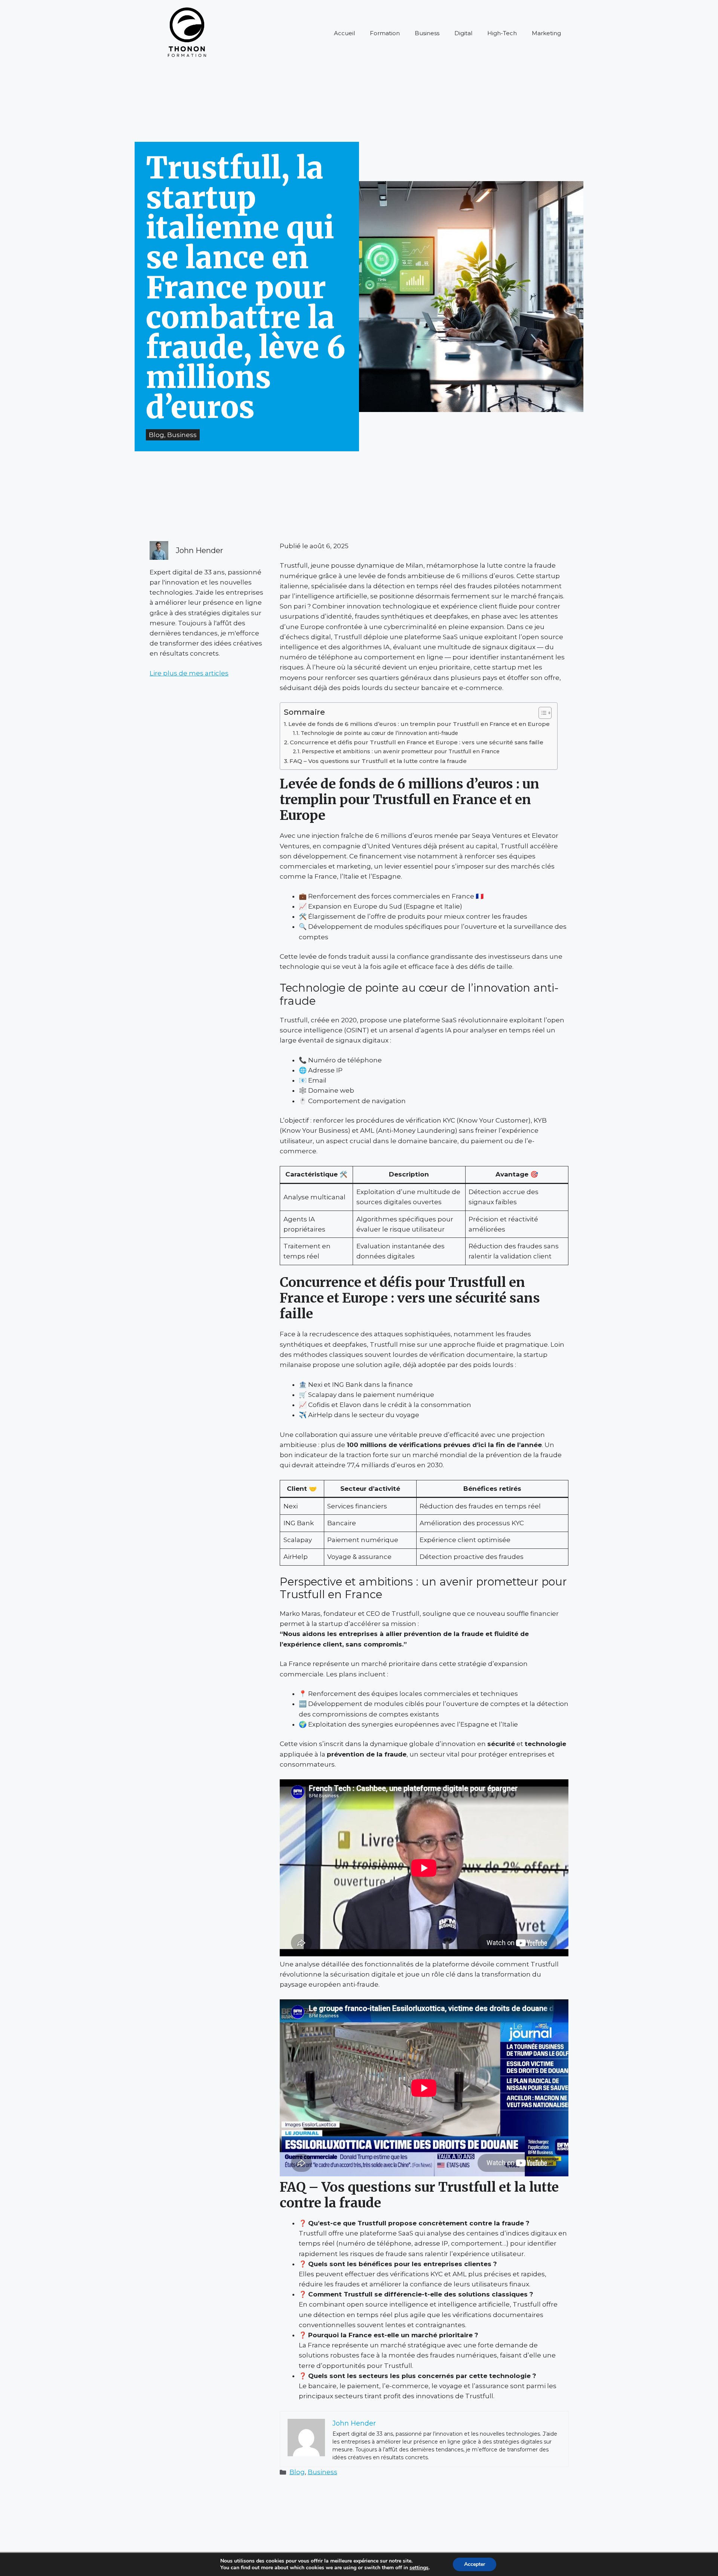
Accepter (475, 2564)
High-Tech (502, 33)
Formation (385, 33)
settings (419, 2568)
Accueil (344, 33)
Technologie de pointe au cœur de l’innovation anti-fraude (379, 733)
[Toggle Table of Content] (541, 713)
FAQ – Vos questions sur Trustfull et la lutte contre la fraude (378, 761)
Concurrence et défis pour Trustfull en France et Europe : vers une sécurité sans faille (417, 742)
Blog (297, 2472)
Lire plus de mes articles (189, 673)
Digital (463, 33)
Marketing (546, 33)
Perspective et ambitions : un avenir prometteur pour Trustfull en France (401, 751)
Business (427, 33)
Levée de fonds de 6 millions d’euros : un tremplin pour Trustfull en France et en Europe (419, 724)
